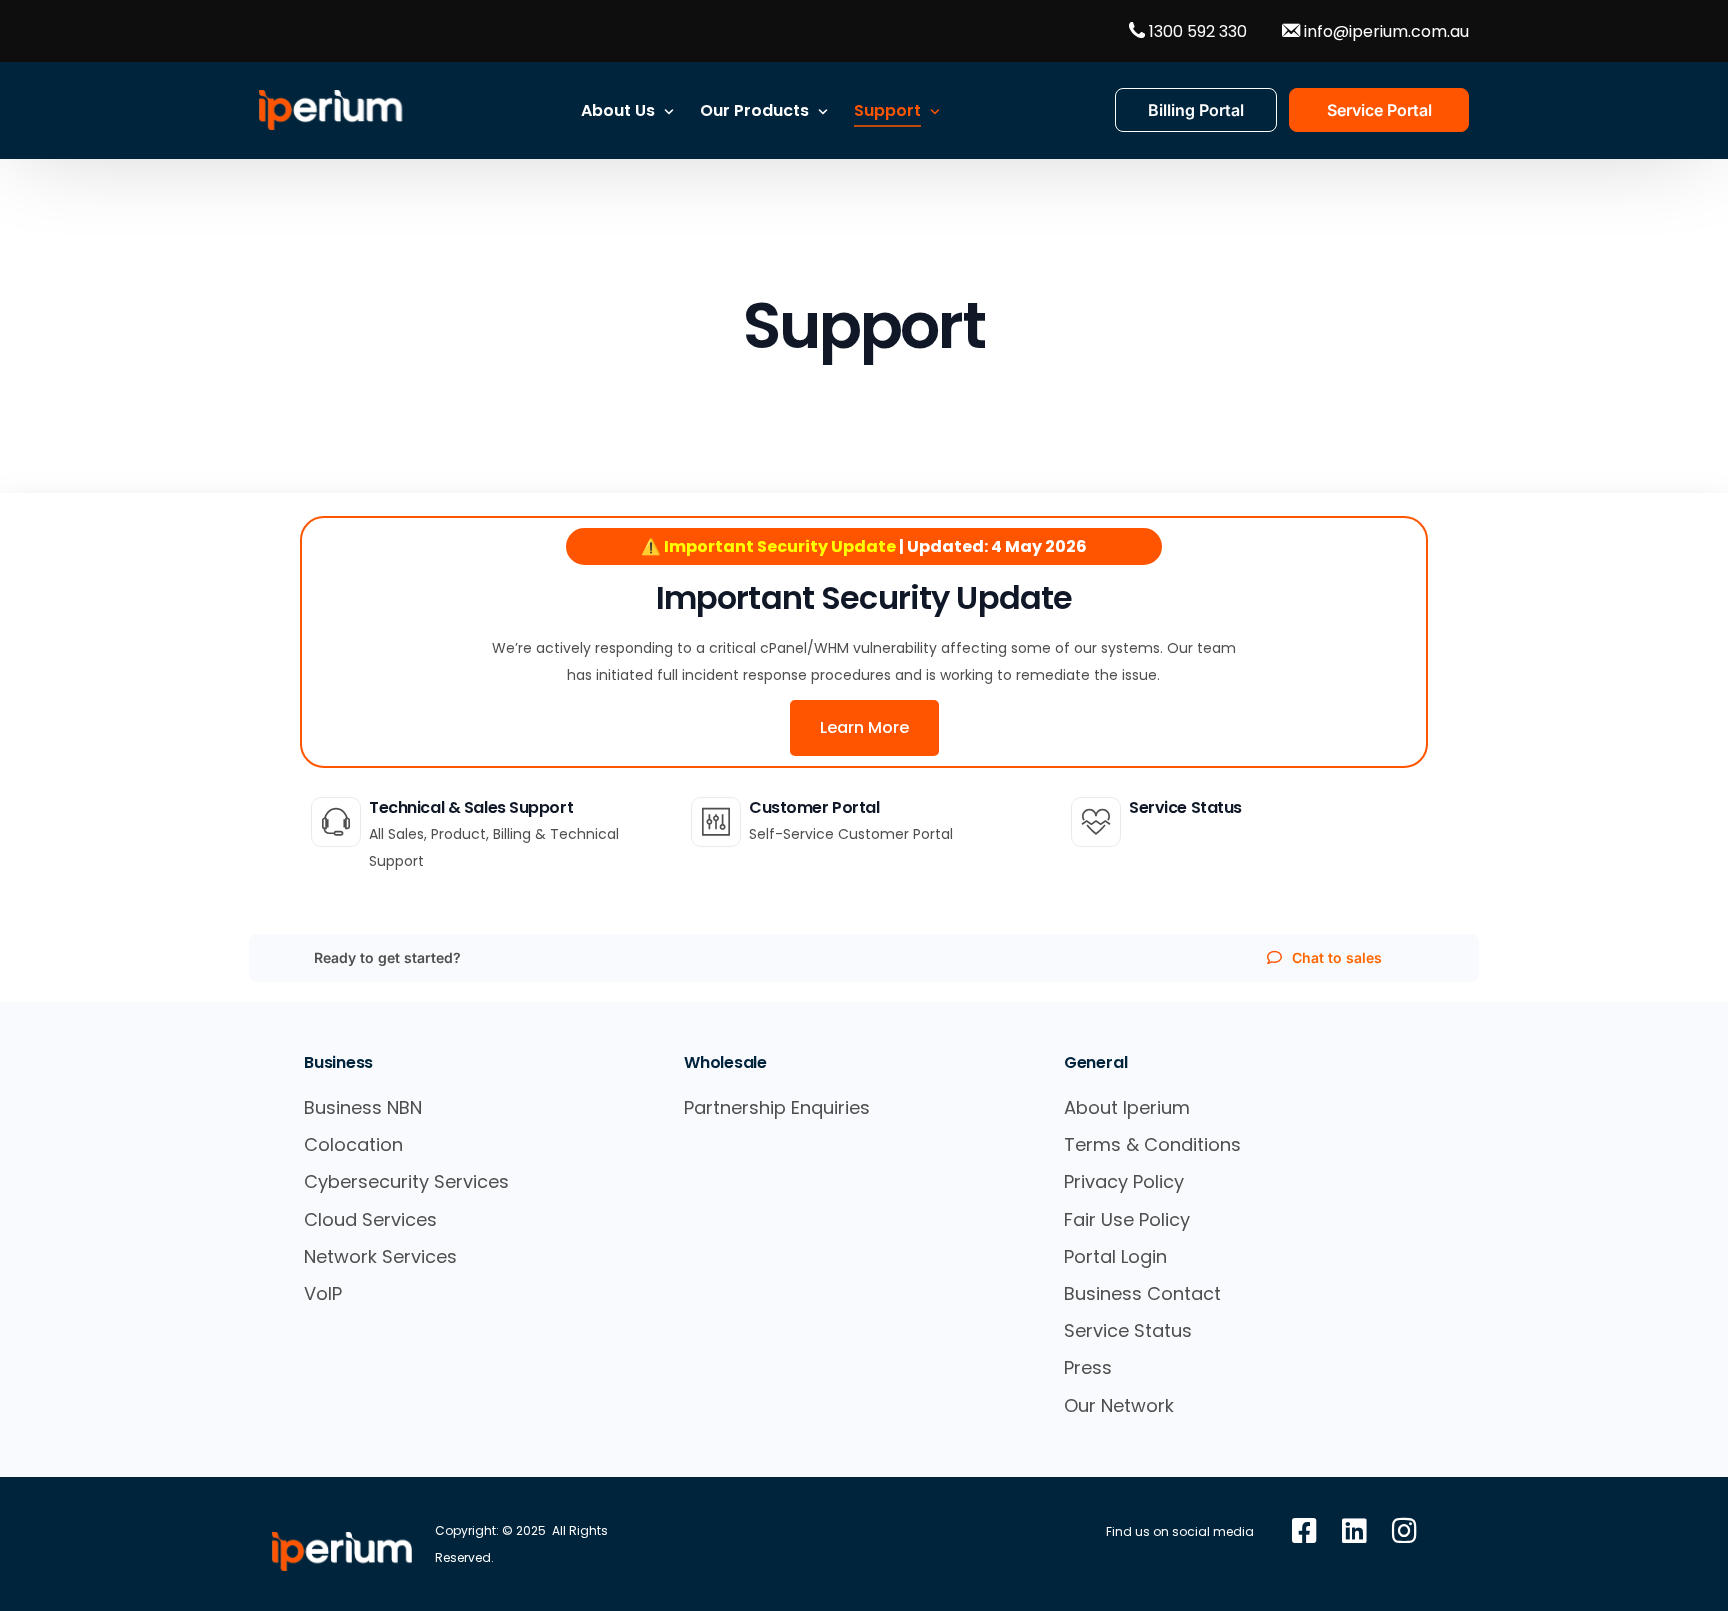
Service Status (1185, 807)
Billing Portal (1196, 110)
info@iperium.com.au (1384, 31)
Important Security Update (864, 597)
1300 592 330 (1196, 31)
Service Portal (1379, 110)
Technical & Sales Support (471, 807)
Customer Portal (814, 807)
